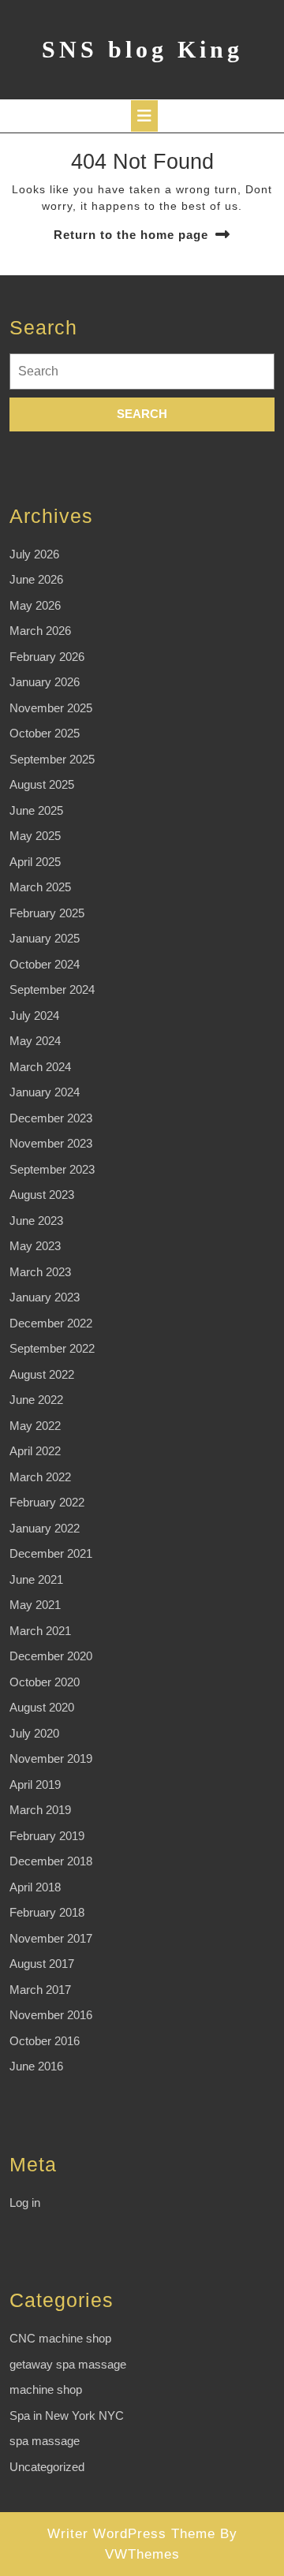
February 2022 (47, 1502)
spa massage (45, 2441)
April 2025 (35, 862)
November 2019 (51, 1758)
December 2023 (51, 1118)
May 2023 (35, 1246)
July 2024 (34, 1015)
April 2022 (35, 1451)
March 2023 (40, 1272)
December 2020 (51, 1656)
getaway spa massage (68, 2364)
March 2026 (40, 631)
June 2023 (36, 1221)
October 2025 (45, 733)
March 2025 (40, 887)
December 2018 (51, 1861)
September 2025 (52, 759)
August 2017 (42, 1964)
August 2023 (42, 1195)
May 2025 (35, 836)
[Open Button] (144, 116)
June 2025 (36, 810)
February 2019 (47, 1836)
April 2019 (35, 1785)
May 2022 (35, 1426)
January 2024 (45, 1092)
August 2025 (42, 784)
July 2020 (34, 1733)
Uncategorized (47, 2467)
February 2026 (47, 657)
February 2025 (47, 913)
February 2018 (47, 1912)
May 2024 (35, 1041)
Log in (25, 2203)
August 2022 (42, 1374)
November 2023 (51, 1143)
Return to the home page (131, 235)
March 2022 (40, 1477)
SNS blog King (142, 49)
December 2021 (51, 1553)
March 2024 (40, 1067)
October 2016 (45, 2041)
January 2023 (45, 1297)
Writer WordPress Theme (131, 2534)
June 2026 (36, 579)
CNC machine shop (60, 2338)
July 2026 (34, 554)
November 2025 (51, 708)
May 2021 (35, 1605)
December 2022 (51, 1323)
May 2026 (35, 605)
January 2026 (45, 682)
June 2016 (36, 2066)
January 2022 (45, 1528)
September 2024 (52, 989)
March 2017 (40, 1990)
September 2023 (52, 1169)
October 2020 (45, 1682)
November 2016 (51, 2015)
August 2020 (42, 1707)
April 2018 (35, 1887)
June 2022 (36, 1400)
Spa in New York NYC (67, 2415)
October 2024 (45, 964)
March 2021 (40, 1631)
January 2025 (45, 938)
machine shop (46, 2389)
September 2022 (52, 1348)
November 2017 (51, 1938)
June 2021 (36, 1579)
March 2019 (40, 1810)
